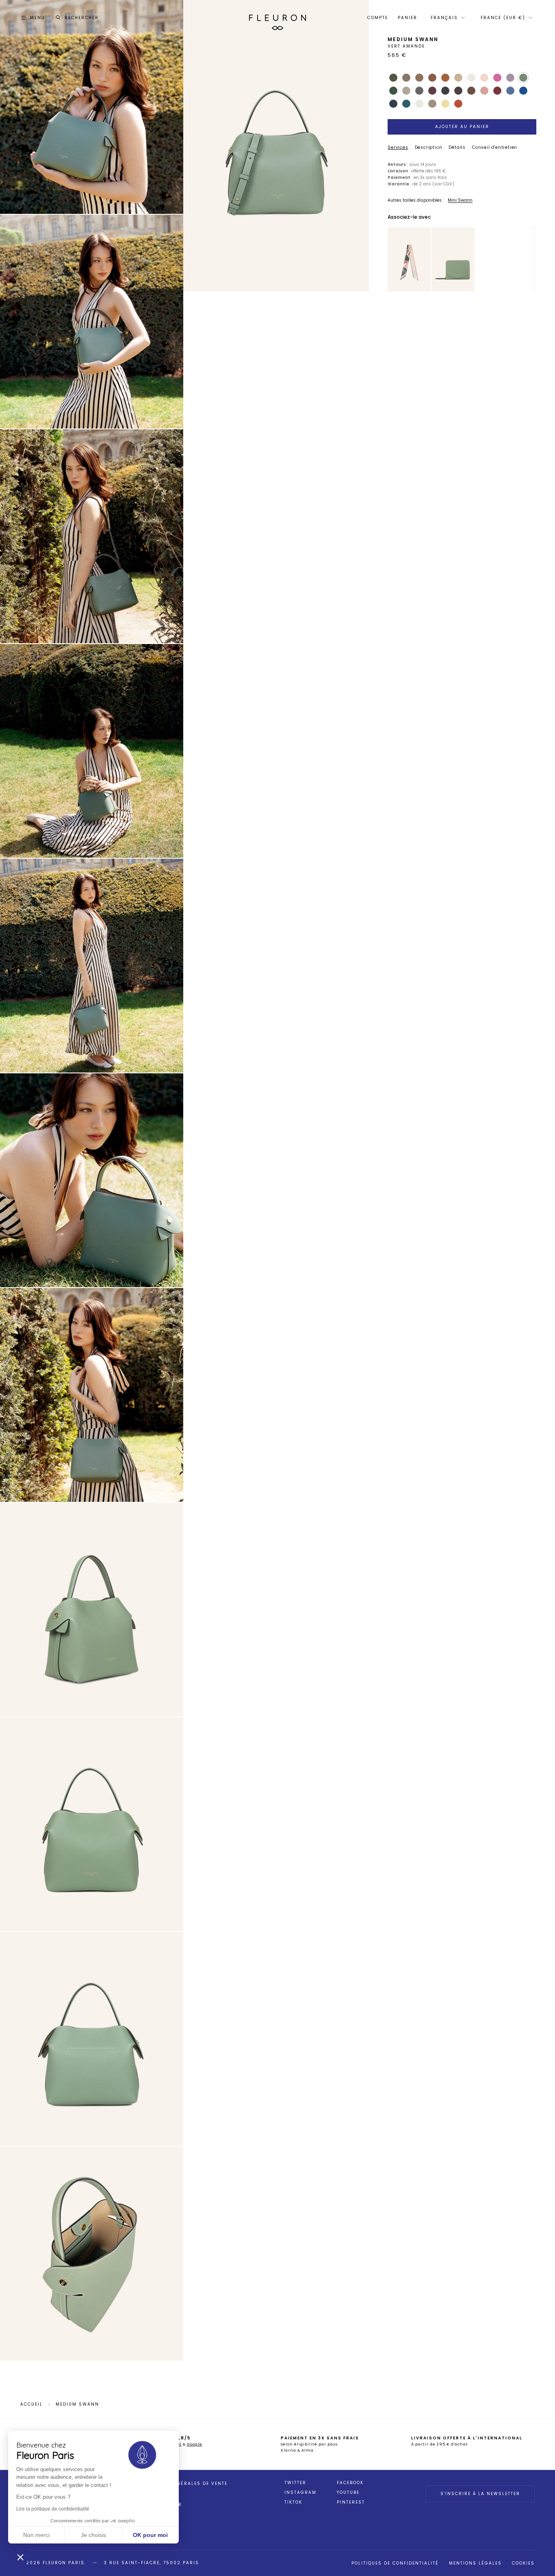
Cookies (523, 2563)
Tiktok (293, 2502)
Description (429, 147)
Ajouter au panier (462, 127)
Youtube (348, 2493)
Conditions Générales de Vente (181, 2484)
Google (195, 2444)
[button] (20, 2557)
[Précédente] (393, 259)
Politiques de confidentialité (395, 2563)
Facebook (350, 2483)
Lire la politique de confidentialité (53, 2509)
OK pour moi (150, 2535)
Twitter (295, 2483)
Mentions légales (475, 2563)
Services (398, 147)
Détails (457, 147)
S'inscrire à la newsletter (480, 2494)
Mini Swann (460, 200)
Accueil (31, 2404)
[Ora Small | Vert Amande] (453, 259)
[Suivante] (425, 259)
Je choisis (93, 2535)
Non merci (36, 2535)
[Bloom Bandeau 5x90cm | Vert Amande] (409, 259)
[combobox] (447, 18)
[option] (409, 260)
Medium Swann (77, 2404)
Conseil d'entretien (495, 147)
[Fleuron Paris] (277, 18)
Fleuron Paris (64, 2563)
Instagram (300, 2493)
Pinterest (351, 2502)
